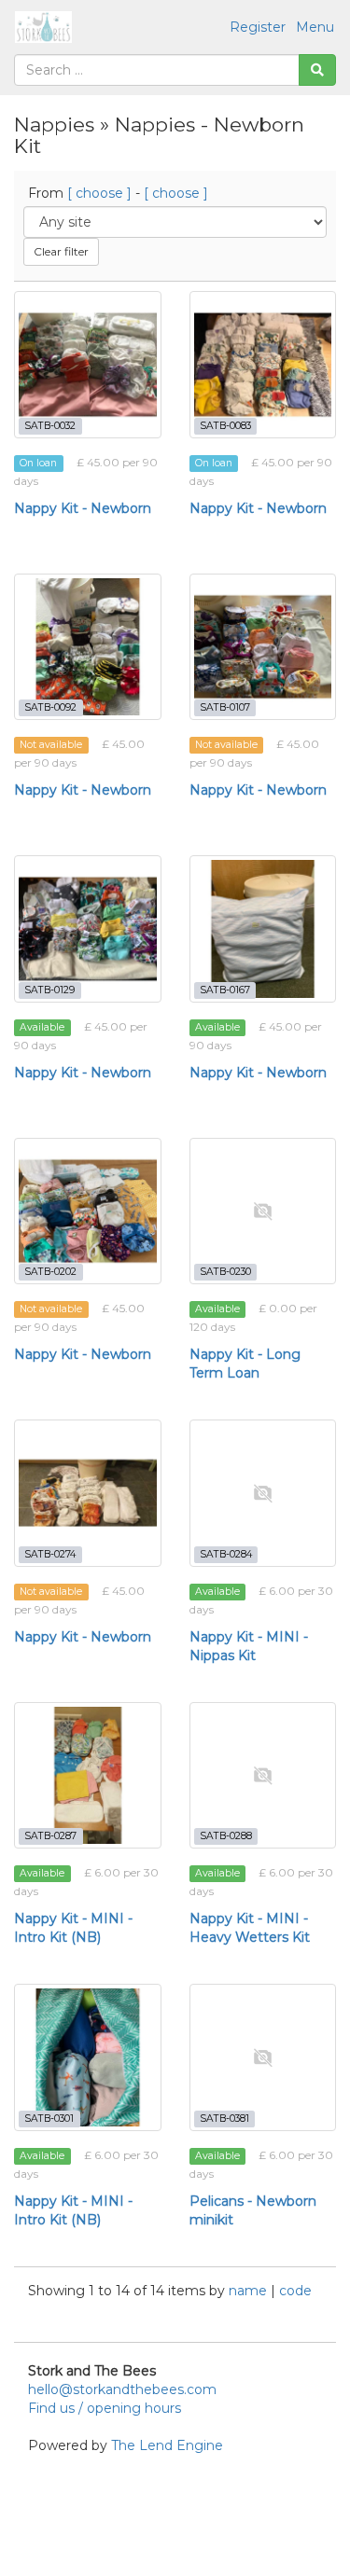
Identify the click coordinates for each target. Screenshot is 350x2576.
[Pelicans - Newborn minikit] (263, 2057)
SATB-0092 (50, 707)
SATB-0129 (49, 990)
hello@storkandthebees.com (122, 2389)
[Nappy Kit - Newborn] (88, 365)
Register (258, 27)
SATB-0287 (50, 1836)
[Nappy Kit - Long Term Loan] (263, 1212)
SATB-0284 (226, 1554)
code (295, 2291)
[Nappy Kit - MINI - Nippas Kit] (263, 1493)
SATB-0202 (50, 1272)
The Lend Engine (167, 2445)
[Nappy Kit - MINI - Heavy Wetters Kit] (263, 1776)
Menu (315, 27)
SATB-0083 (225, 426)
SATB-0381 (224, 2119)
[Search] (317, 70)
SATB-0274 (50, 1554)
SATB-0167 (225, 990)
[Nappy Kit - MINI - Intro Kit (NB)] (88, 1776)
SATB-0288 (226, 1836)
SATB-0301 (49, 2119)
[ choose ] (99, 193)
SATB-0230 (225, 1272)
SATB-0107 (225, 707)
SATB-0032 (50, 426)
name (250, 2291)
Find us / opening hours (105, 2408)
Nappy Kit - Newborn (83, 508)
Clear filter (61, 251)
